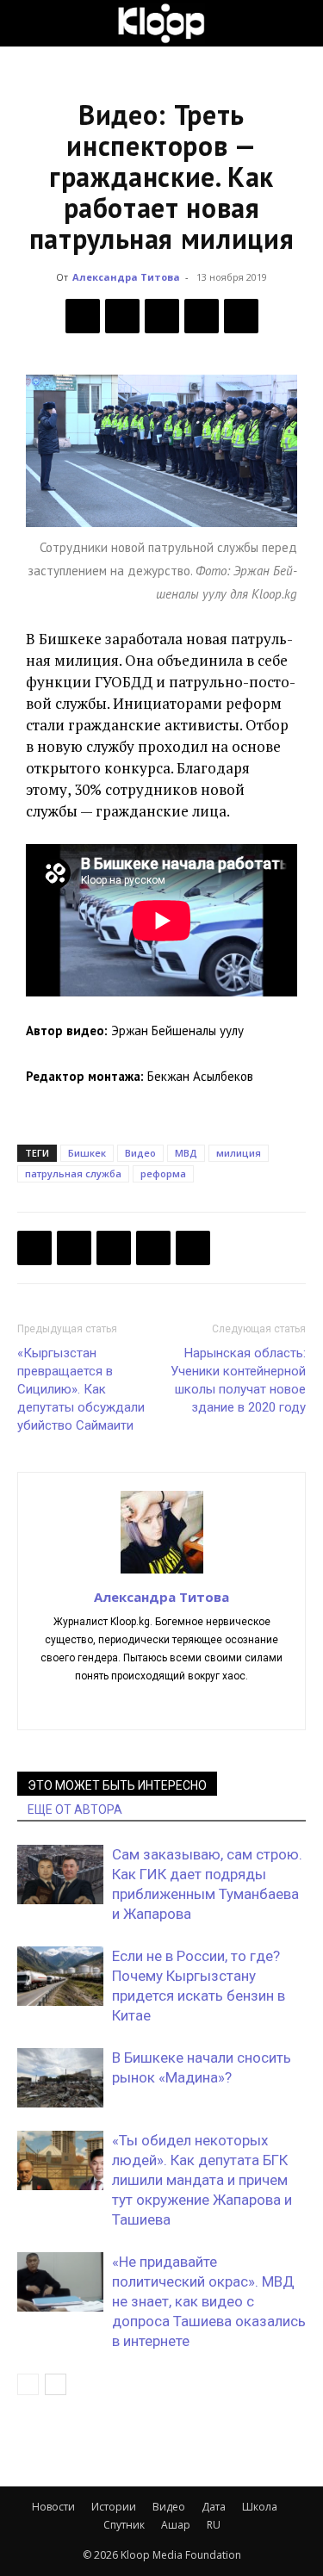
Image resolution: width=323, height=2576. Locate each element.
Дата (214, 2507)
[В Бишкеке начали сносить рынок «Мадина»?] (60, 2078)
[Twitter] (122, 316)
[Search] (299, 23)
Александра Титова (126, 277)
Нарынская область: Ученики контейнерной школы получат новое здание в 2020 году (238, 1380)
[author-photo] (162, 1573)
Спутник (124, 2525)
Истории (114, 2507)
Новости (53, 2507)
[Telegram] (202, 316)
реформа (163, 1173)
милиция (239, 1153)
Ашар (176, 2525)
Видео (140, 1153)
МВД (186, 1153)
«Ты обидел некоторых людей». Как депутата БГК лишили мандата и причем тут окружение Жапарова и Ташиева (202, 2180)
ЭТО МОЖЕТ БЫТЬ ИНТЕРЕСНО (117, 1785)
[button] (29, 23)
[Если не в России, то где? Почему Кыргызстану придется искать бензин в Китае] (60, 1976)
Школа (260, 2507)
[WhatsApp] (241, 316)
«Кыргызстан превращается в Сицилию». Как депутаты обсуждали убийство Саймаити (81, 1389)
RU (214, 2525)
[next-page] (56, 2384)
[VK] (162, 316)
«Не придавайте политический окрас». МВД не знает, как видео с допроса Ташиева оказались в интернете (209, 2301)
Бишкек (87, 1153)
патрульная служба (73, 1173)
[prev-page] (28, 2384)
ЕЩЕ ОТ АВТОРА (75, 1809)
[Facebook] (83, 316)
